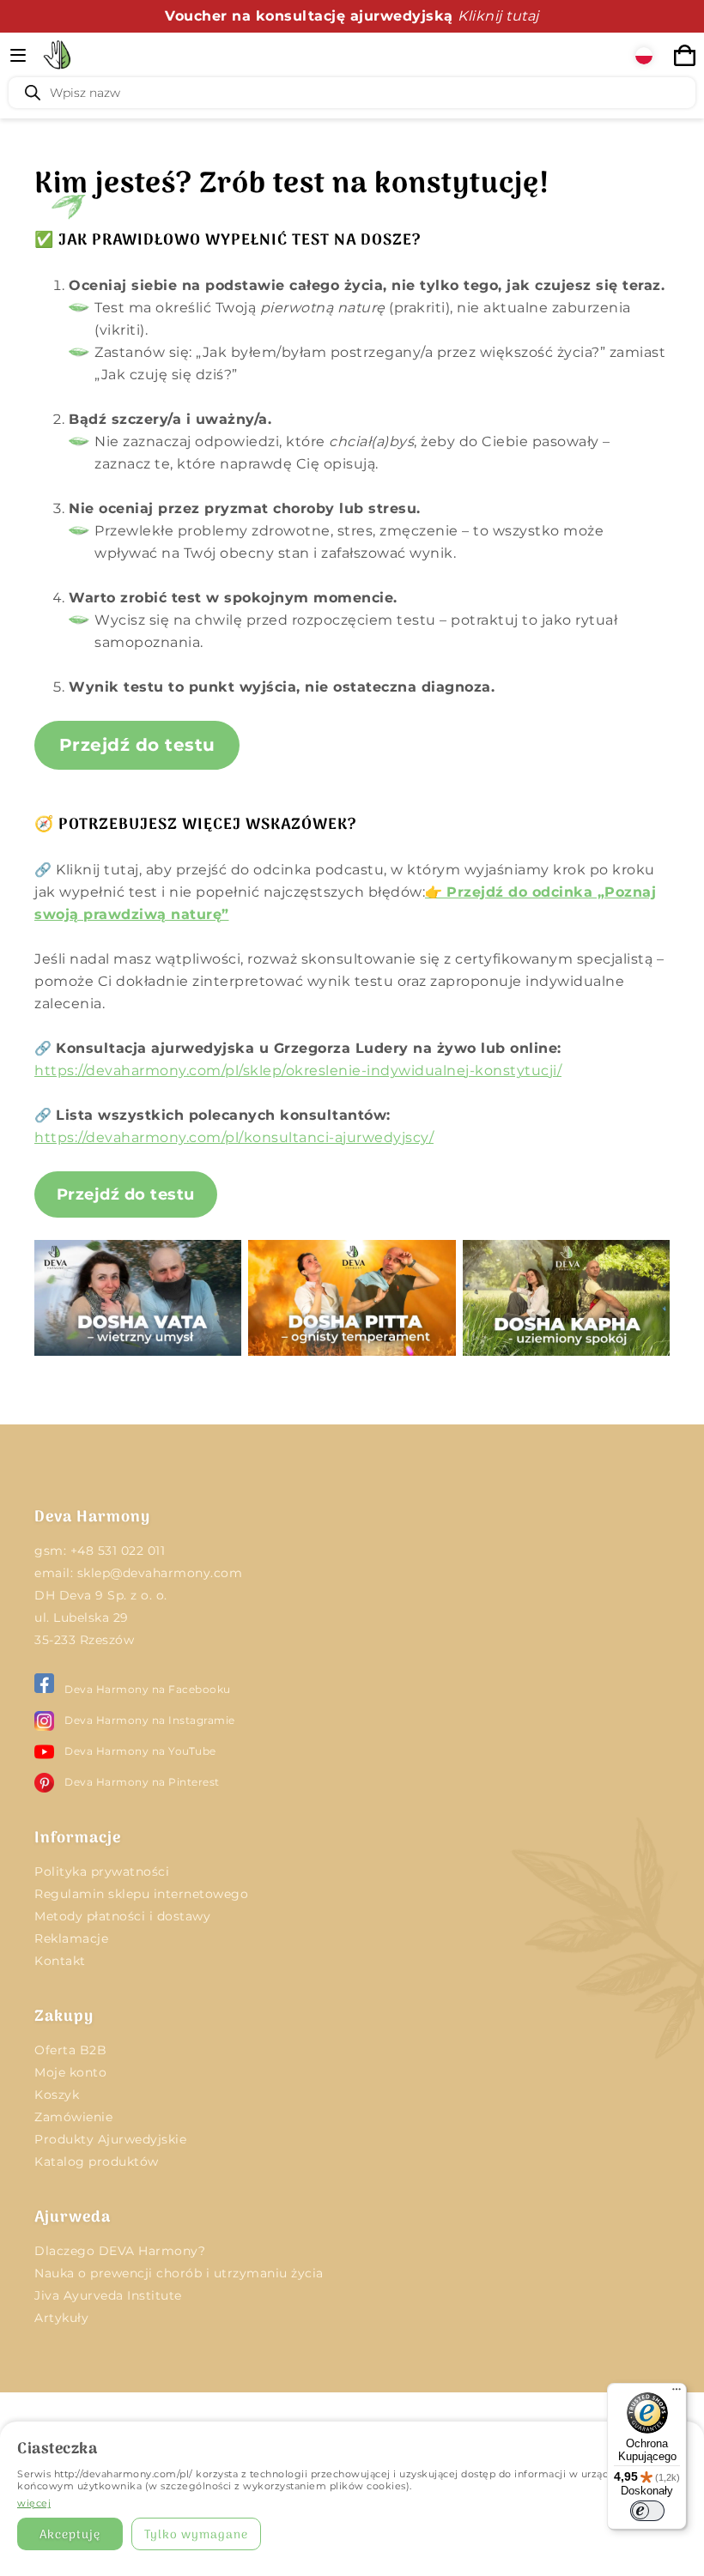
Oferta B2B (70, 2050)
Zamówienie (73, 2117)
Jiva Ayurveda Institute (108, 2295)
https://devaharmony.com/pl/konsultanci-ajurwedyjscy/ (234, 1137)
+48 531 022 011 (118, 1551)
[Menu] (677, 2393)
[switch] (647, 2511)
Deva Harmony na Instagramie (150, 1720)
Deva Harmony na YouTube (140, 1751)
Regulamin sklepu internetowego (141, 1894)
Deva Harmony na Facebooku (148, 1689)
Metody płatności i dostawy (122, 1916)
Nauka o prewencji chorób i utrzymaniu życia (179, 2273)
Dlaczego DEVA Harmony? (120, 2251)
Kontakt (60, 1961)
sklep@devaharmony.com (160, 1573)
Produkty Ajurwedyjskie (110, 2139)
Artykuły (61, 2318)
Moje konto (70, 2072)
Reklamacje (71, 1938)
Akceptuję (70, 2535)
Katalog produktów (97, 2162)
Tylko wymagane (196, 2535)
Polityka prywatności (102, 1872)
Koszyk (57, 2095)
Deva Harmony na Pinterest (142, 1782)
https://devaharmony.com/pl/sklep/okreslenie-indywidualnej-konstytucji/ (298, 1070)
